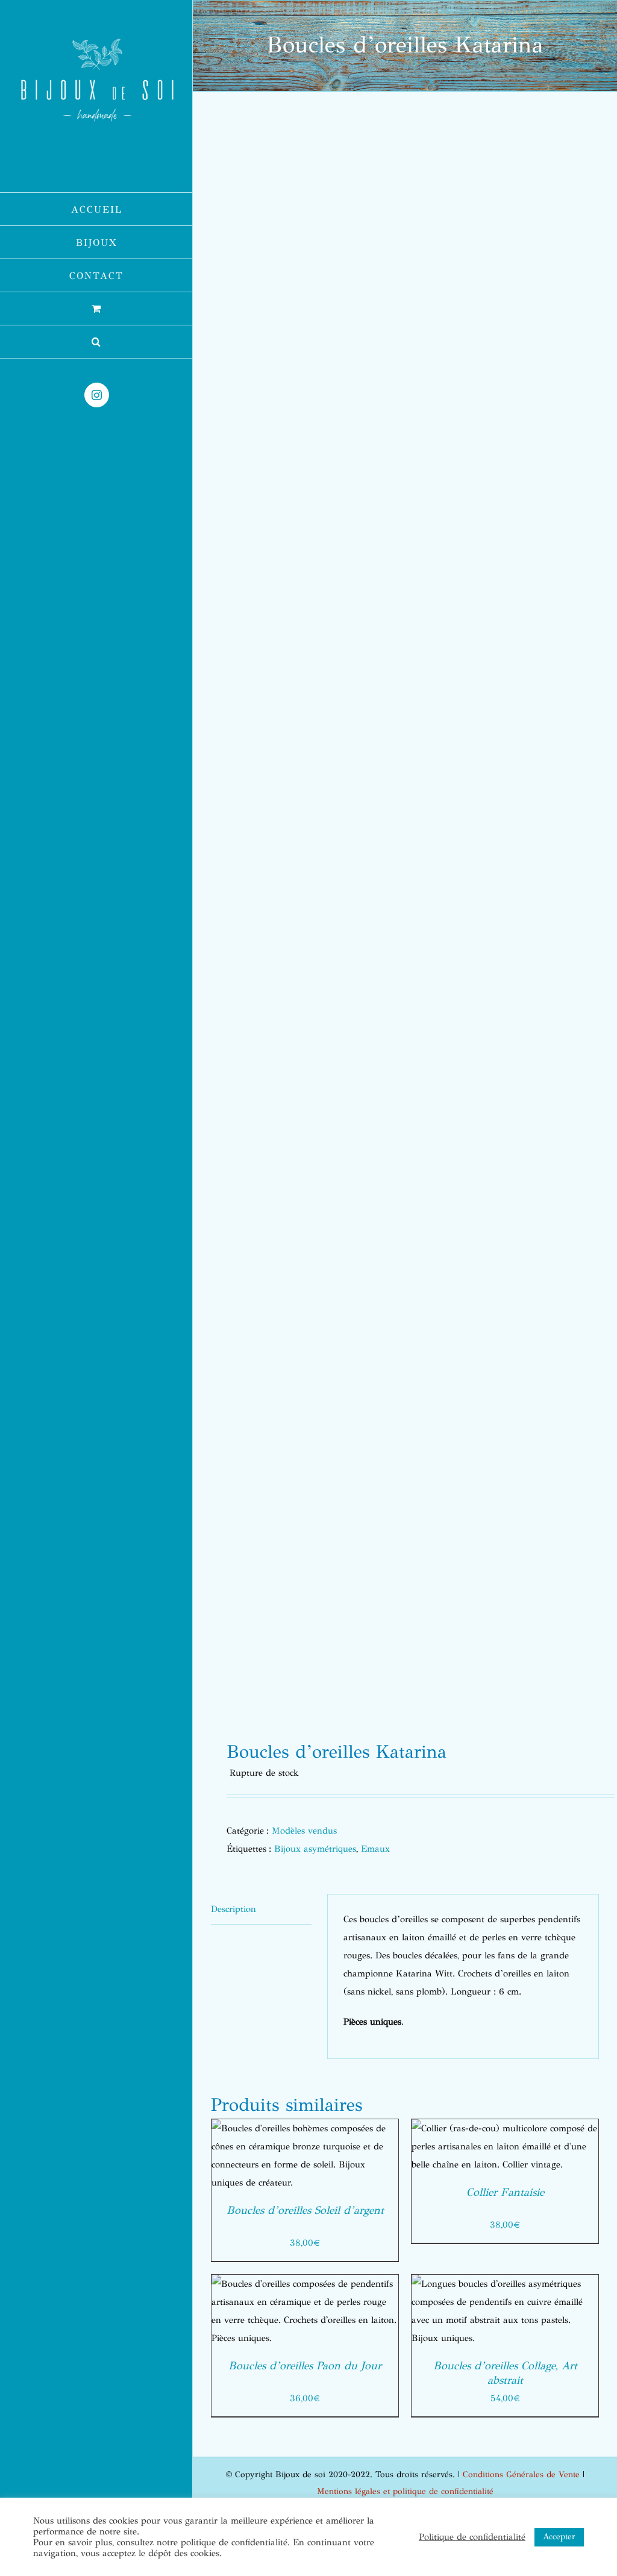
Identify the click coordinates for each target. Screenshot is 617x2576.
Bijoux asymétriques (315, 1849)
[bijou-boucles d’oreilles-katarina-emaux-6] (405, 920)
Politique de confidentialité (472, 2537)
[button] (96, 342)
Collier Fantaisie (505, 2192)
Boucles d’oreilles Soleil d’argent (305, 2210)
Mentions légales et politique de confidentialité (405, 2491)
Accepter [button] (559, 2537)
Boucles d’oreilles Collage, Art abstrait (505, 2373)
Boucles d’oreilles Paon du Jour (305, 2366)
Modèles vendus (304, 1831)
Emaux (375, 1849)
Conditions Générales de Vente (521, 2474)
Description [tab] (233, 1909)
